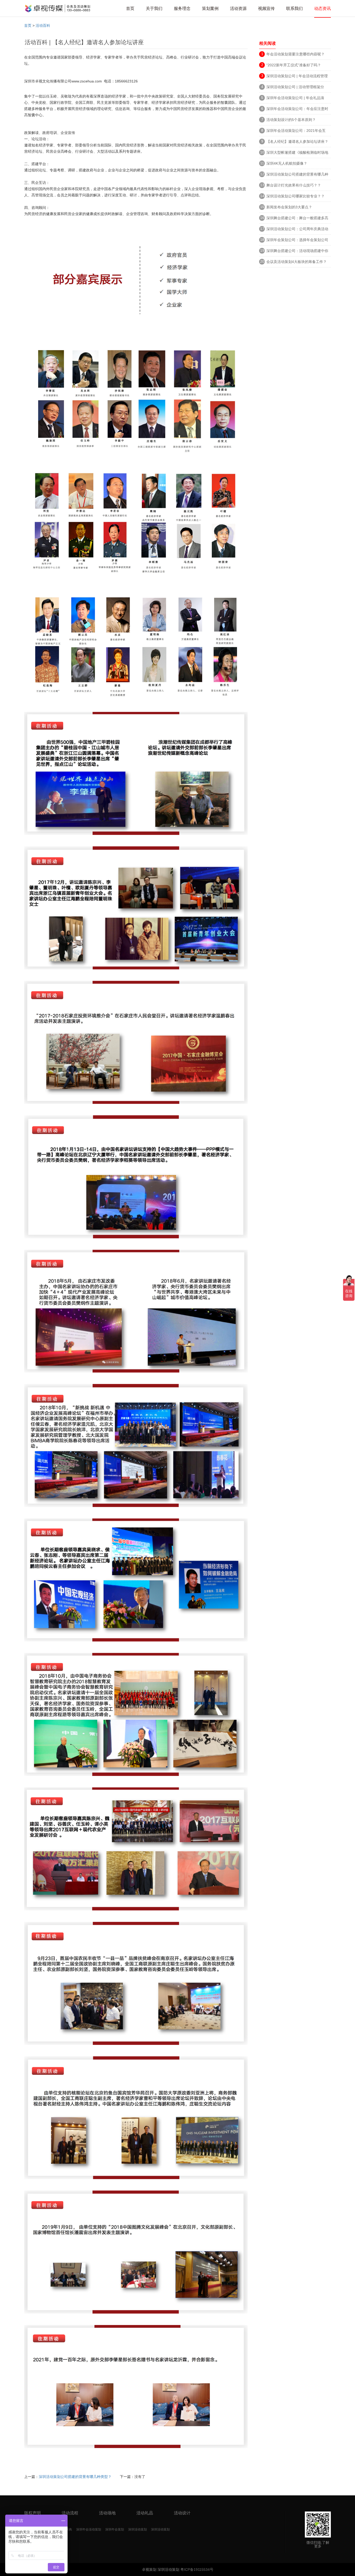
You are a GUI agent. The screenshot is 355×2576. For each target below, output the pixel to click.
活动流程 (70, 2513)
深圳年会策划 (115, 2529)
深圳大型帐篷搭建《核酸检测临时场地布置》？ (297, 153)
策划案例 (210, 8)
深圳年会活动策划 (89, 2529)
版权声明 (32, 2513)
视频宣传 (266, 8)
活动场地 (107, 2513)
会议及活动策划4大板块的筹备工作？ (297, 262)
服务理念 (182, 8)
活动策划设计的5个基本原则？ (291, 120)
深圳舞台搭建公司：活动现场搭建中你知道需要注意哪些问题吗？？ (297, 252)
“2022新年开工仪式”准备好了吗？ (294, 65)
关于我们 (154, 8)
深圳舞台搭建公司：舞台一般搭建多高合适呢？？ (297, 219)
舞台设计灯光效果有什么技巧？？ (294, 185)
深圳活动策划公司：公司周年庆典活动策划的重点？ (297, 230)
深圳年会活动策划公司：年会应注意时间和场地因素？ (297, 110)
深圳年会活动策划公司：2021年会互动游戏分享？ (296, 131)
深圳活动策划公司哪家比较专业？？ (295, 196)
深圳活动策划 (137, 2529)
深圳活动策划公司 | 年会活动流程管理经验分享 (297, 77)
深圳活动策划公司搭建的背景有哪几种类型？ (75, 2477)
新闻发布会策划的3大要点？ (289, 207)
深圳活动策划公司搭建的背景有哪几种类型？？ (297, 175)
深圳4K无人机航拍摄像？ (287, 163)
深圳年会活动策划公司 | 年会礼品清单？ (295, 99)
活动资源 (238, 8)
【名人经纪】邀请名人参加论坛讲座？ (297, 141)
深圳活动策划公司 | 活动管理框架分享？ (295, 88)
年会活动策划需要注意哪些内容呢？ (295, 54)
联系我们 (294, 8)
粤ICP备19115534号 (196, 2569)
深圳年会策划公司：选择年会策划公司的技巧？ (297, 241)
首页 (130, 8)
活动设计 (182, 2513)
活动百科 (43, 25)
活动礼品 (145, 2513)
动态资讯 (323, 8)
